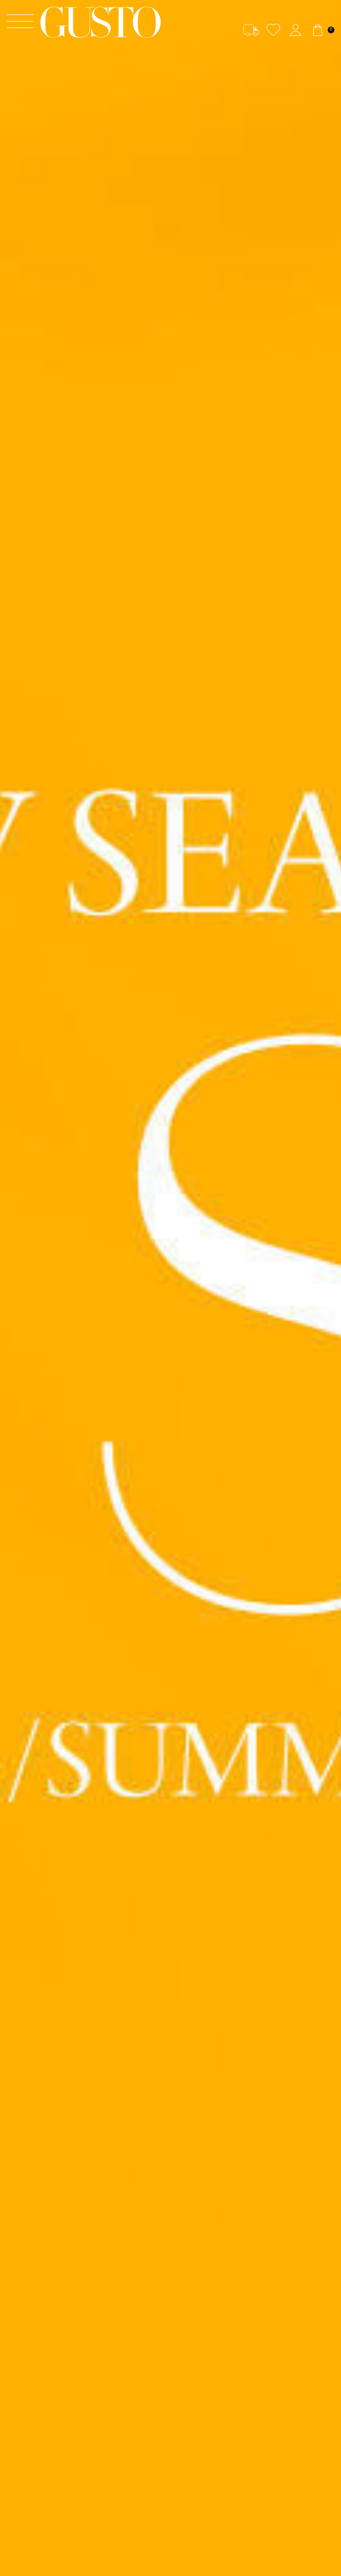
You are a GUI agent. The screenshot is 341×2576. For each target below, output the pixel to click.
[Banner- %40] (170, 1288)
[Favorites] (273, 30)
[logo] (100, 22)
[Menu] (20, 22)
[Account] (295, 30)
